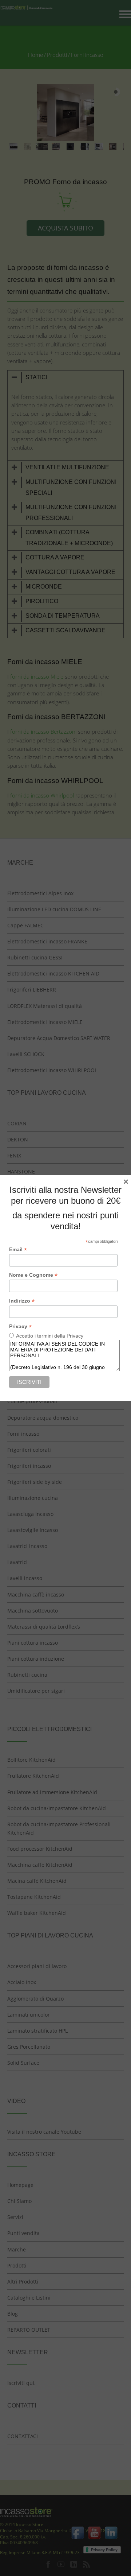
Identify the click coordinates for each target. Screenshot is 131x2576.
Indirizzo (22, 1301)
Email (18, 1250)
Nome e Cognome (33, 1275)
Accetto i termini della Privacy (50, 1336)
